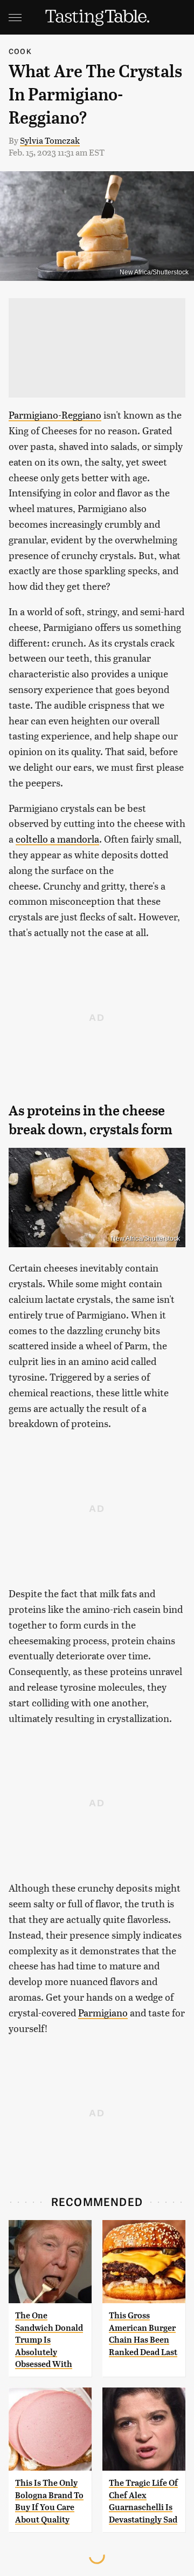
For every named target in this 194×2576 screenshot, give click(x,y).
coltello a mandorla (57, 839)
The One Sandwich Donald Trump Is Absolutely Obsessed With (49, 2340)
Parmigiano (103, 2012)
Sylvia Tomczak (50, 140)
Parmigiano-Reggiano (55, 415)
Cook (20, 51)
